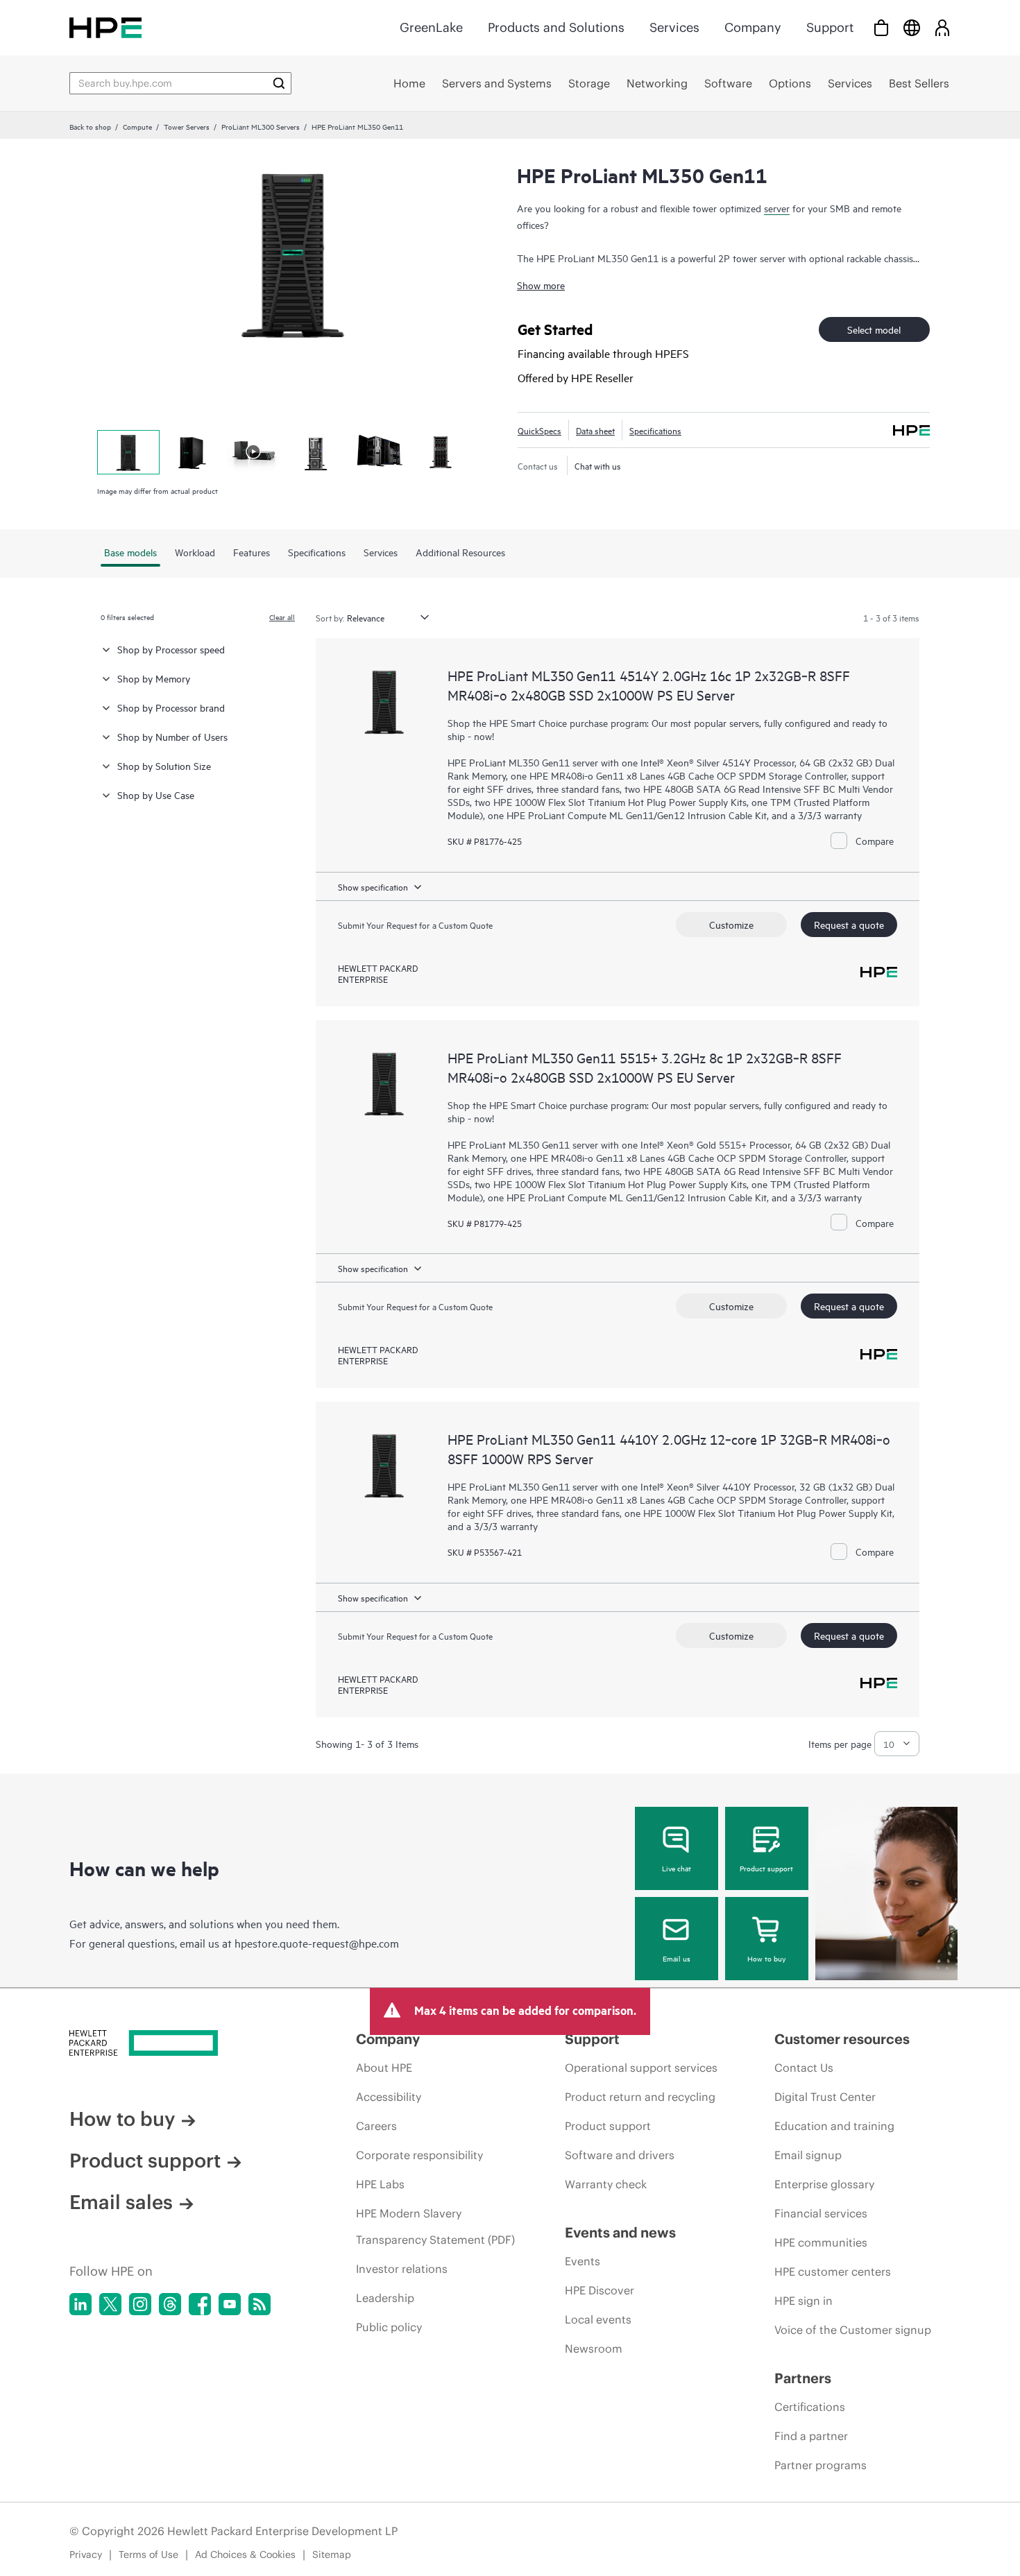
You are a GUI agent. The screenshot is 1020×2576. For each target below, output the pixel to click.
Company (753, 27)
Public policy (389, 2327)
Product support (766, 1868)
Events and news (620, 2232)
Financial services (821, 2213)
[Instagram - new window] (140, 2304)
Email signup (808, 2155)
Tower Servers (187, 126)
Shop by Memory (154, 678)
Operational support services (641, 2068)
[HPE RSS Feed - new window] (260, 2304)
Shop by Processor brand (171, 707)
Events (583, 2261)
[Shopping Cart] (881, 27)
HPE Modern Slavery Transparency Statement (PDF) (435, 2226)
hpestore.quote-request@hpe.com (317, 1943)
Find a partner (811, 2436)
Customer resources (842, 2039)
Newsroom (594, 2349)
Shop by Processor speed (171, 649)
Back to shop (90, 126)
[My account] (942, 27)
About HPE (384, 2068)
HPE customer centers (833, 2272)
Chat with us (598, 465)
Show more (541, 285)
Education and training (834, 2126)
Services (674, 27)
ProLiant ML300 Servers (261, 126)
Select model (874, 329)
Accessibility (389, 2097)
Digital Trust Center (825, 2097)
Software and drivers (620, 2155)
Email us (677, 1958)
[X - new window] (110, 2304)
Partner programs (821, 2465)
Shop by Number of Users (172, 736)
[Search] (279, 83)
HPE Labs (380, 2184)
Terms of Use (148, 2554)
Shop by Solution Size (164, 765)
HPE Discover (600, 2290)
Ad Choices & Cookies (245, 2554)
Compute (137, 126)
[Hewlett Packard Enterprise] (105, 27)
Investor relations (402, 2269)
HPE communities (821, 2242)
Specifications (655, 430)
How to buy (766, 1958)
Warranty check (606, 2184)
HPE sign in (804, 2301)
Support (830, 27)
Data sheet (595, 430)
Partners (803, 2378)
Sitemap (332, 2554)
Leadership (385, 2298)
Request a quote (849, 924)
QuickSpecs (539, 430)
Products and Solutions (556, 27)
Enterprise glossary (824, 2184)
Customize (731, 924)
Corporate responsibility (419, 2155)
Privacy (86, 2554)
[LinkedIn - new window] (80, 2304)
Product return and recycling (640, 2097)
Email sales (121, 2202)
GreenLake (431, 27)
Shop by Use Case (156, 795)
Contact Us (804, 2068)
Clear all (282, 617)
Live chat (677, 1868)
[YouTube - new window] (230, 2304)
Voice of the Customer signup (853, 2330)
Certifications (810, 2407)
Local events (598, 2319)
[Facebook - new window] (200, 2304)
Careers (376, 2126)
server (777, 208)
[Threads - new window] (170, 2304)
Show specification (373, 886)
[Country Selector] (912, 27)
